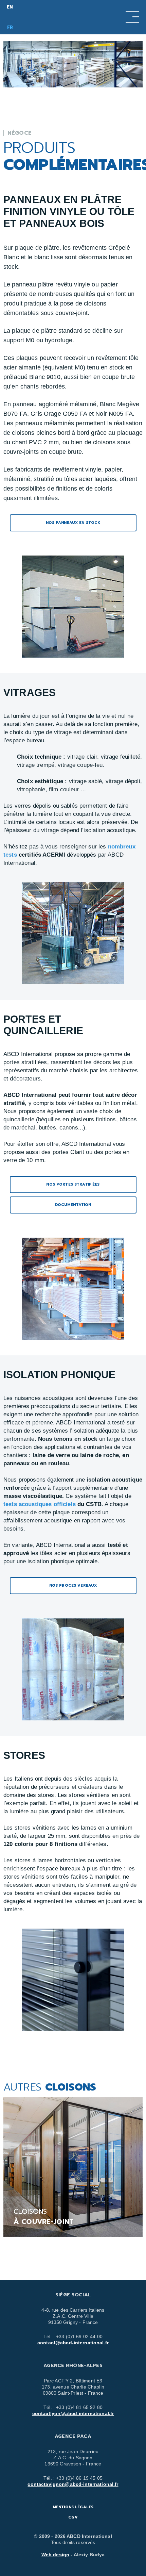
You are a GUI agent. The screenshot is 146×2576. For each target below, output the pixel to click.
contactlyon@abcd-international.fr (73, 2413)
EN (10, 7)
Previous (51, 2256)
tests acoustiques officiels (40, 1504)
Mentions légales (73, 2507)
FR (10, 27)
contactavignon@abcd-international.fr (73, 2484)
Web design (55, 2555)
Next (95, 2256)
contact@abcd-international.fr (73, 2343)
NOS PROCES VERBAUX (73, 1586)
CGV (73, 2517)
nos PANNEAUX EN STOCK (73, 523)
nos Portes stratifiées (73, 1184)
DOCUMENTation (73, 1205)
